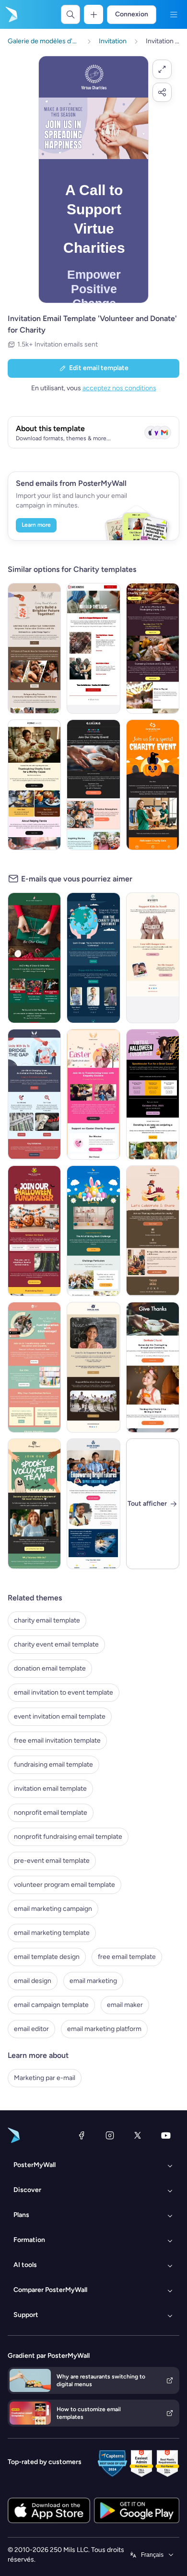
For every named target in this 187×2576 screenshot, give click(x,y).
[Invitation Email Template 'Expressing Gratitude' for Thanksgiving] (153, 648)
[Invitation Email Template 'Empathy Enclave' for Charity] (34, 1094)
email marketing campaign (53, 1909)
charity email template (47, 1620)
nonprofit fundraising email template (68, 1837)
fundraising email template (53, 1765)
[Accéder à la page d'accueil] (11, 14)
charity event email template (56, 1644)
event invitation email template (60, 1716)
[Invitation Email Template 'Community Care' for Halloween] (153, 785)
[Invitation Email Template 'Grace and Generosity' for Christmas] (34, 958)
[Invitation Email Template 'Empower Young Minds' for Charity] (93, 1367)
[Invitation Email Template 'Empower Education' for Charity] (34, 1367)
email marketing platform (104, 2029)
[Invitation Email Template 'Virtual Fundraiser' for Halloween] (153, 1094)
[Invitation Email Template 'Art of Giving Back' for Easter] (93, 1231)
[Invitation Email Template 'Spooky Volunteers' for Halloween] (34, 1504)
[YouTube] (166, 2135)
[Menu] (174, 14)
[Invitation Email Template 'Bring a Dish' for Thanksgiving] (153, 1231)
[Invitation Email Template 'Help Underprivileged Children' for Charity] (153, 958)
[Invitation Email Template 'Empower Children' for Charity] (34, 648)
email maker (125, 2005)
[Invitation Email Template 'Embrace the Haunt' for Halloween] (34, 1231)
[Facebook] (82, 2135)
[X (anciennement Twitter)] (138, 2135)
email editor (31, 2029)
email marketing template (52, 1933)
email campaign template (51, 2005)
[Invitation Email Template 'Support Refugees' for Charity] (93, 648)
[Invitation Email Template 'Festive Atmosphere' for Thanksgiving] (93, 785)
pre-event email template (52, 1861)
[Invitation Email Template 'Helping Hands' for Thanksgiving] (34, 785)
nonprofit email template (51, 1813)
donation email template (50, 1668)
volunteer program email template (64, 1885)
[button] (162, 69)
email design (33, 1981)
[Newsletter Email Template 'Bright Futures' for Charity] (93, 1504)
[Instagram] (110, 2135)
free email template (127, 1957)
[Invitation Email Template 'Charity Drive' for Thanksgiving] (153, 1367)
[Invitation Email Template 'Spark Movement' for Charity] (93, 958)
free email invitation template (57, 1740)
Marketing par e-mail (45, 2078)
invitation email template (50, 1789)
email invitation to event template (64, 1692)
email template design (47, 1957)
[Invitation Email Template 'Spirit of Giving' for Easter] (93, 1094)
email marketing (93, 1981)
